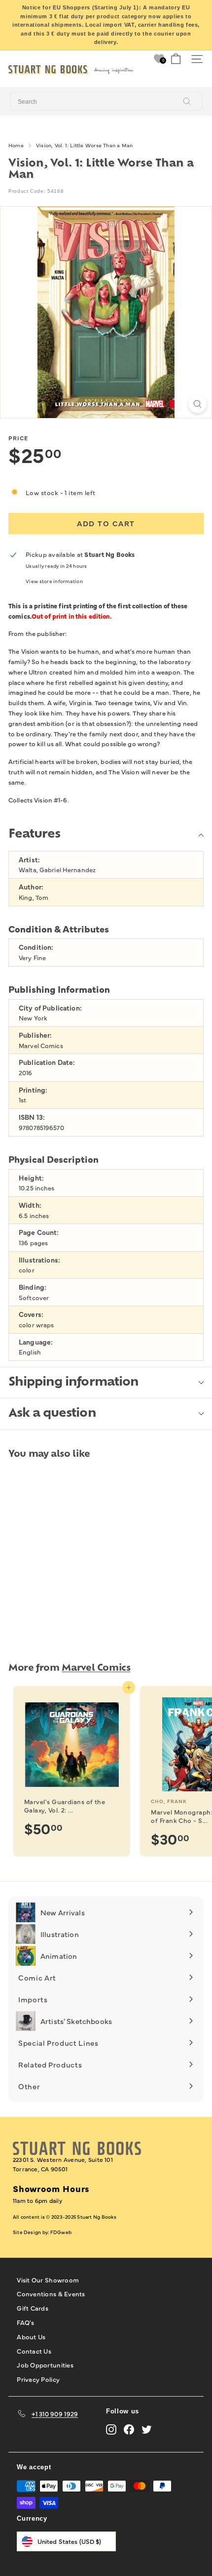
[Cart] (176, 59)
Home (16, 145)
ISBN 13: (32, 1117)
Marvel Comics (96, 1668)
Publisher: (35, 1035)
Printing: (33, 1090)
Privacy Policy (38, 2379)
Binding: (33, 1287)
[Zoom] (197, 404)
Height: (31, 1178)
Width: (30, 1205)
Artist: (29, 860)
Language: (36, 1342)
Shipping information (73, 1383)
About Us (31, 2336)
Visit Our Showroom (48, 2280)
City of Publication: (50, 1008)
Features (34, 835)
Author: (31, 887)
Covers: (31, 1314)
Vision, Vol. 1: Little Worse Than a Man (85, 145)
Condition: (36, 947)
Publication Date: (47, 1062)
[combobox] (106, 101)
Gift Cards (33, 2308)
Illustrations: (39, 1260)
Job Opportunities (45, 2365)
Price (18, 438)
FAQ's (25, 2322)
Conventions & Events (51, 2293)
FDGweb (61, 2232)
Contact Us (34, 2351)
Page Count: (39, 1232)
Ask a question (52, 1414)
